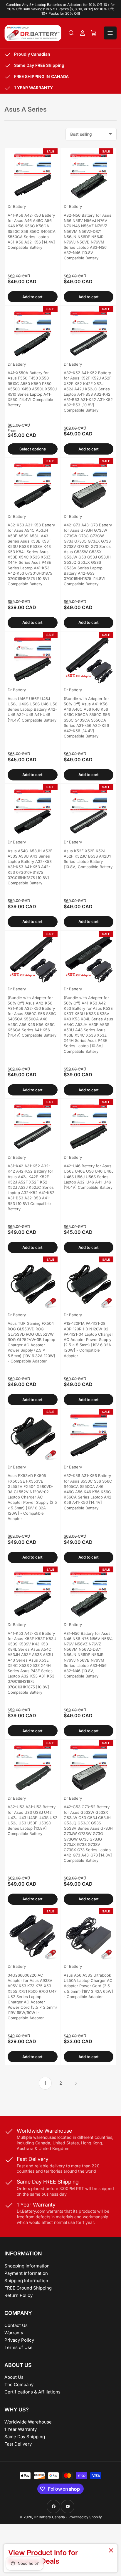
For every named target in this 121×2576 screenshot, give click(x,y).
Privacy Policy (19, 2340)
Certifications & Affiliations (32, 2392)
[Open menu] (110, 33)
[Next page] (76, 2083)
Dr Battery (17, 206)
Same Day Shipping (25, 2437)
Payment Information (26, 2273)
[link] (60, 2558)
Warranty (14, 2333)
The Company (19, 2384)
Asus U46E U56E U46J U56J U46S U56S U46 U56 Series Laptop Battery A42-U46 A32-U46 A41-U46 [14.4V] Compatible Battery (32, 709)
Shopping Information (27, 2266)
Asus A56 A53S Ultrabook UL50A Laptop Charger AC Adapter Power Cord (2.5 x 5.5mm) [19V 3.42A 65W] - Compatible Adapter (88, 1986)
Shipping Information (26, 2281)
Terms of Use (19, 2347)
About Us (14, 2377)
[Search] (71, 33)
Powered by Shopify (85, 2517)
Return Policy (19, 2295)
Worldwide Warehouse (28, 2422)
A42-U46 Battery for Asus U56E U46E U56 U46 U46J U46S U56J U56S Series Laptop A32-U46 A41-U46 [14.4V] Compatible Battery (89, 1177)
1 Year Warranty (21, 2429)
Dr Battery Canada (49, 2517)
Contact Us (16, 2325)
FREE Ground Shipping (28, 2288)
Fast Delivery (18, 2444)
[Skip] (111, 2551)
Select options (33, 449)
